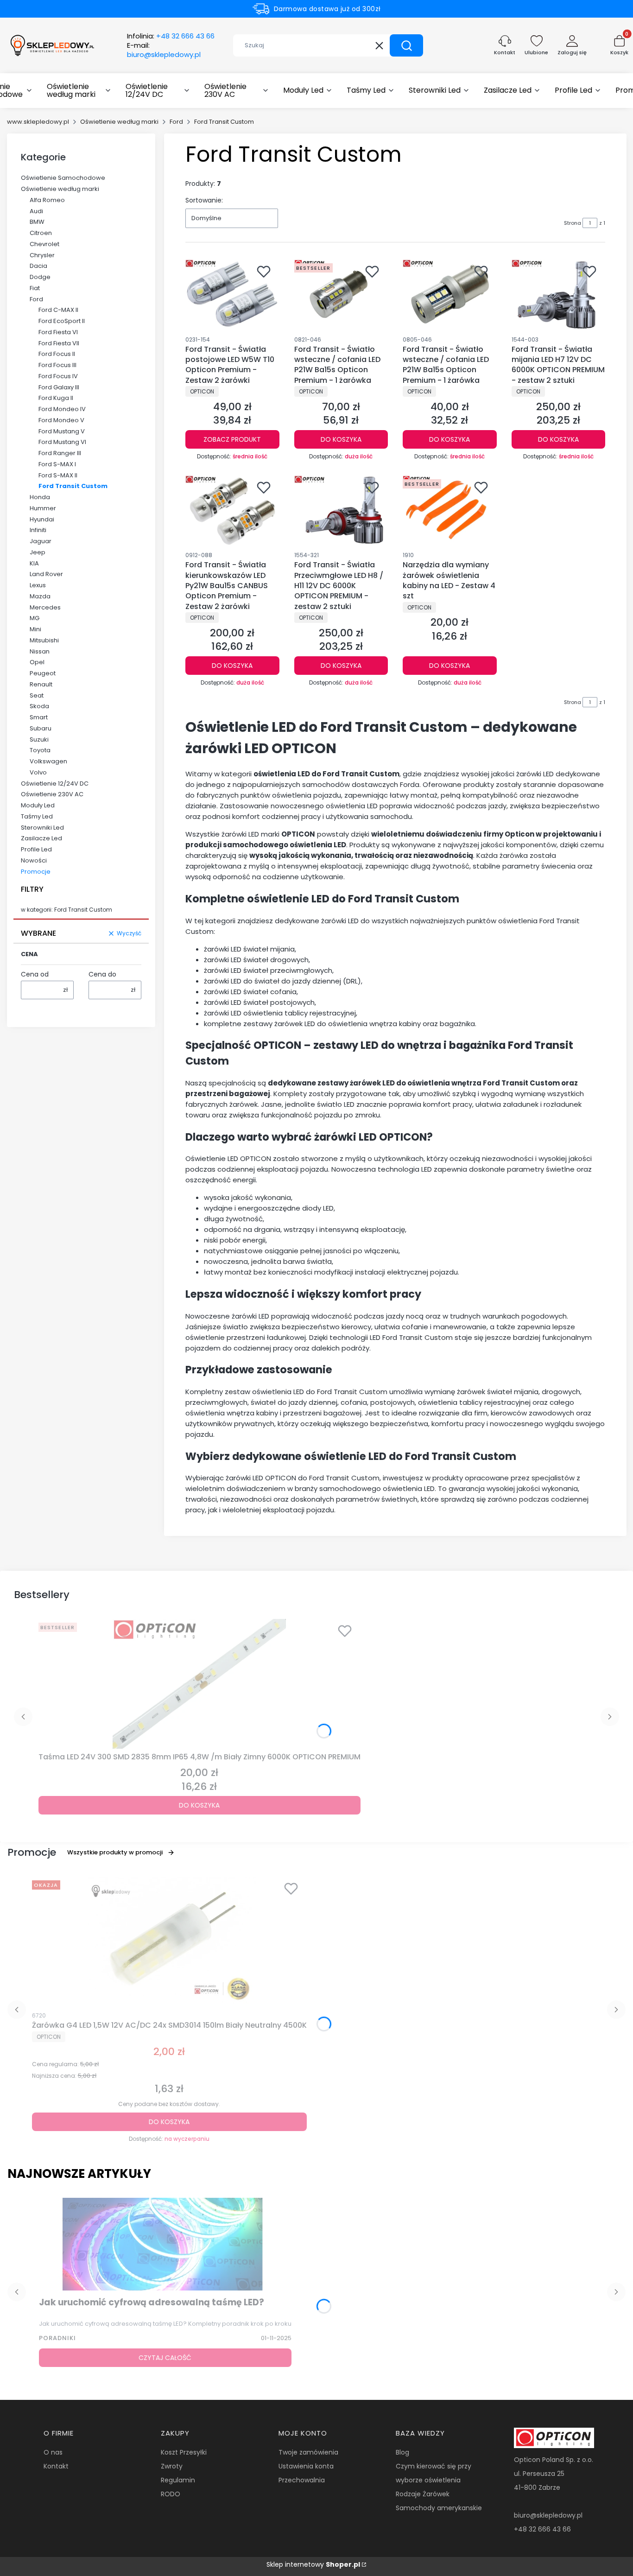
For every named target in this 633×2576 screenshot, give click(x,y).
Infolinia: (171, 36)
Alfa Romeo (47, 200)
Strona (573, 223)
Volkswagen (48, 761)
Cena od (35, 974)
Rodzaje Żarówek (423, 2494)
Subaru (41, 728)
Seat (37, 695)
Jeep (38, 552)
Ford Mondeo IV (62, 409)
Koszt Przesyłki (184, 2452)
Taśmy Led (37, 816)
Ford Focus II (57, 354)
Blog (402, 2452)
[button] (406, 45)
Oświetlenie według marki (119, 122)
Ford (176, 122)
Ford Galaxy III (59, 387)
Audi (36, 211)
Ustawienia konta (306, 2466)
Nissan (40, 651)
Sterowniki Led (42, 828)
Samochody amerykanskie (439, 2508)
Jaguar (41, 541)
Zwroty (172, 2466)
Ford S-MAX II (58, 475)
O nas (53, 2452)
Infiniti (38, 530)
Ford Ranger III (60, 453)
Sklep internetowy (313, 2564)
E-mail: (164, 50)
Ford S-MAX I (57, 464)
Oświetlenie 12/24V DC (55, 784)
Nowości (34, 860)
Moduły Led (38, 805)
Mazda (40, 596)
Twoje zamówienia (308, 2452)
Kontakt (56, 2466)
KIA (34, 563)
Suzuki (39, 739)
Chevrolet (44, 244)
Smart (39, 717)
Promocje (36, 872)
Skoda (39, 706)
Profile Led (36, 849)
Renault (41, 684)
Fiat (35, 288)
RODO (171, 2494)
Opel (37, 662)
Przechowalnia (302, 2480)
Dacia (38, 266)
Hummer (43, 508)
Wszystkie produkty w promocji (115, 1852)
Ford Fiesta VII (59, 343)
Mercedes (45, 607)
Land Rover (46, 574)
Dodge (40, 277)
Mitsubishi (44, 640)
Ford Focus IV (58, 376)
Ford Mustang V (62, 431)
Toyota (40, 750)
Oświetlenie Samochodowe (63, 178)
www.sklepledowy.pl (38, 122)
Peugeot (43, 673)
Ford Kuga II (56, 398)
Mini (35, 629)
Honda (40, 497)
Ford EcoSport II (62, 321)
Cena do (102, 974)
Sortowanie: (204, 200)
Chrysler (42, 255)
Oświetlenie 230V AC (52, 794)
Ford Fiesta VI (58, 332)
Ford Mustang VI (62, 442)
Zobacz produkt (232, 439)
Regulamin (178, 2480)
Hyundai (42, 519)
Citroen (41, 233)
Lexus (38, 585)
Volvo (38, 772)
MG (35, 618)
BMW (37, 222)
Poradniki (57, 2338)
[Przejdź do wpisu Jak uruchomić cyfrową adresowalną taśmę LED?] (165, 2244)
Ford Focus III (57, 365)
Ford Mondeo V (61, 420)
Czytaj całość (165, 2358)
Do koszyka (341, 439)
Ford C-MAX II (58, 310)
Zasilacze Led (41, 838)
